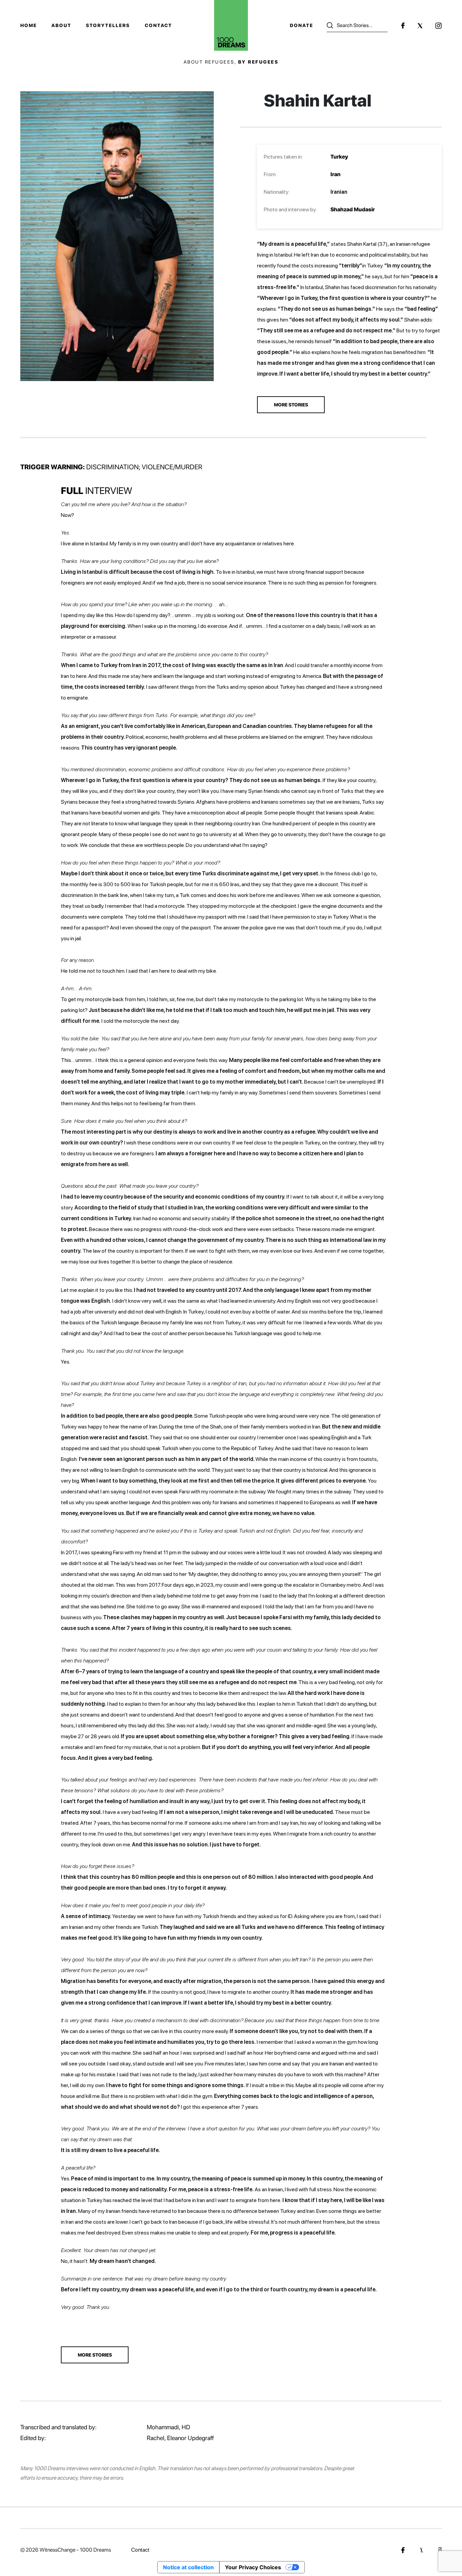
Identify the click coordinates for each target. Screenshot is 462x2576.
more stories (291, 405)
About (61, 25)
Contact (158, 25)
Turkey (339, 157)
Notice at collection (188, 2567)
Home (29, 25)
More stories (95, 2355)
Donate (302, 25)
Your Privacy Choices (253, 2567)
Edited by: (33, 2438)
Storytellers (108, 25)
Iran (336, 174)
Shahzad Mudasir (353, 209)
